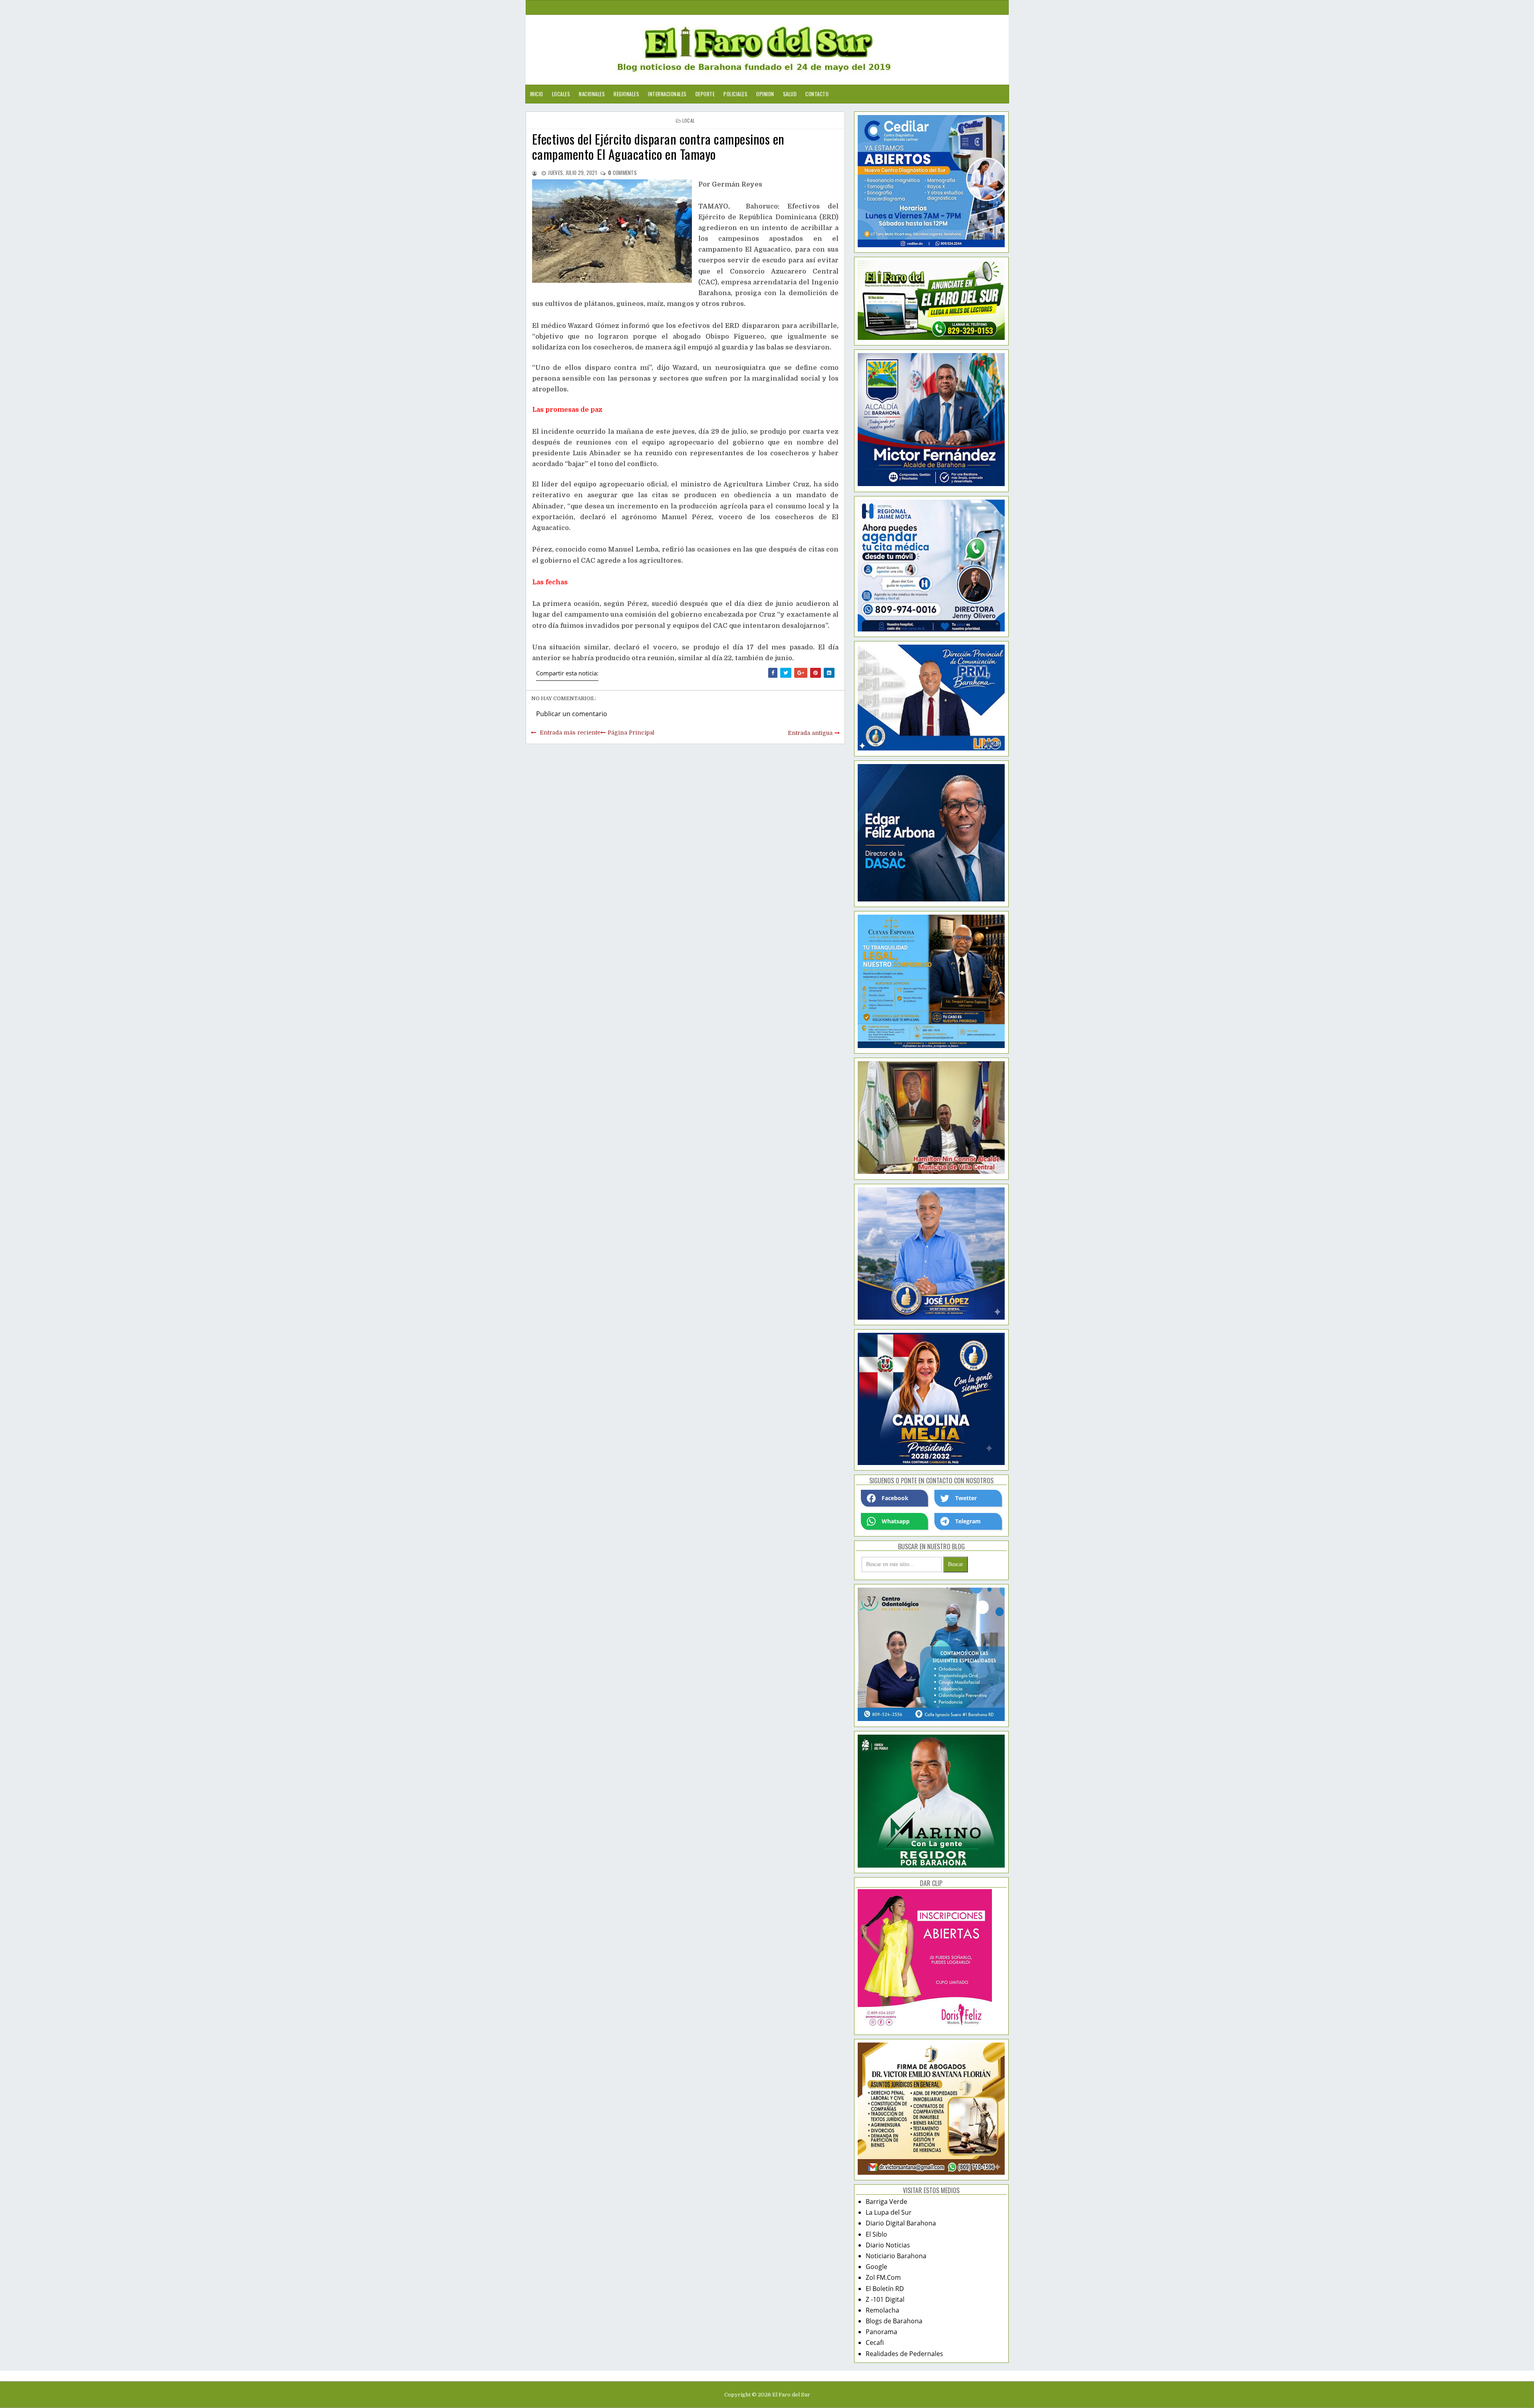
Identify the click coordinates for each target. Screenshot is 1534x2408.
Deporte (705, 94)
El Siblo (876, 2234)
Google (876, 2267)
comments (622, 173)
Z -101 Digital (885, 2299)
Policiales (735, 94)
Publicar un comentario (572, 714)
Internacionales (667, 94)
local (689, 120)
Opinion (765, 94)
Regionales (626, 94)
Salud (790, 94)
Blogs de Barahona (894, 2321)
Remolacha (882, 2310)
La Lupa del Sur (889, 2212)
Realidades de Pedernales (904, 2354)
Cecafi (875, 2342)
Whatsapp (896, 1521)
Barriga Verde (886, 2202)
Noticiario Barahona (896, 2256)
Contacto (817, 94)
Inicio (537, 94)
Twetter (966, 1498)
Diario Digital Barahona (901, 2223)
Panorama (881, 2332)
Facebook (895, 1498)
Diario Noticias (888, 2245)
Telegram (968, 1521)
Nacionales (592, 94)
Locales (561, 94)
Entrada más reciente (570, 733)
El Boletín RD (885, 2289)
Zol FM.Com (883, 2277)
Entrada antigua (810, 733)
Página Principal (631, 733)
